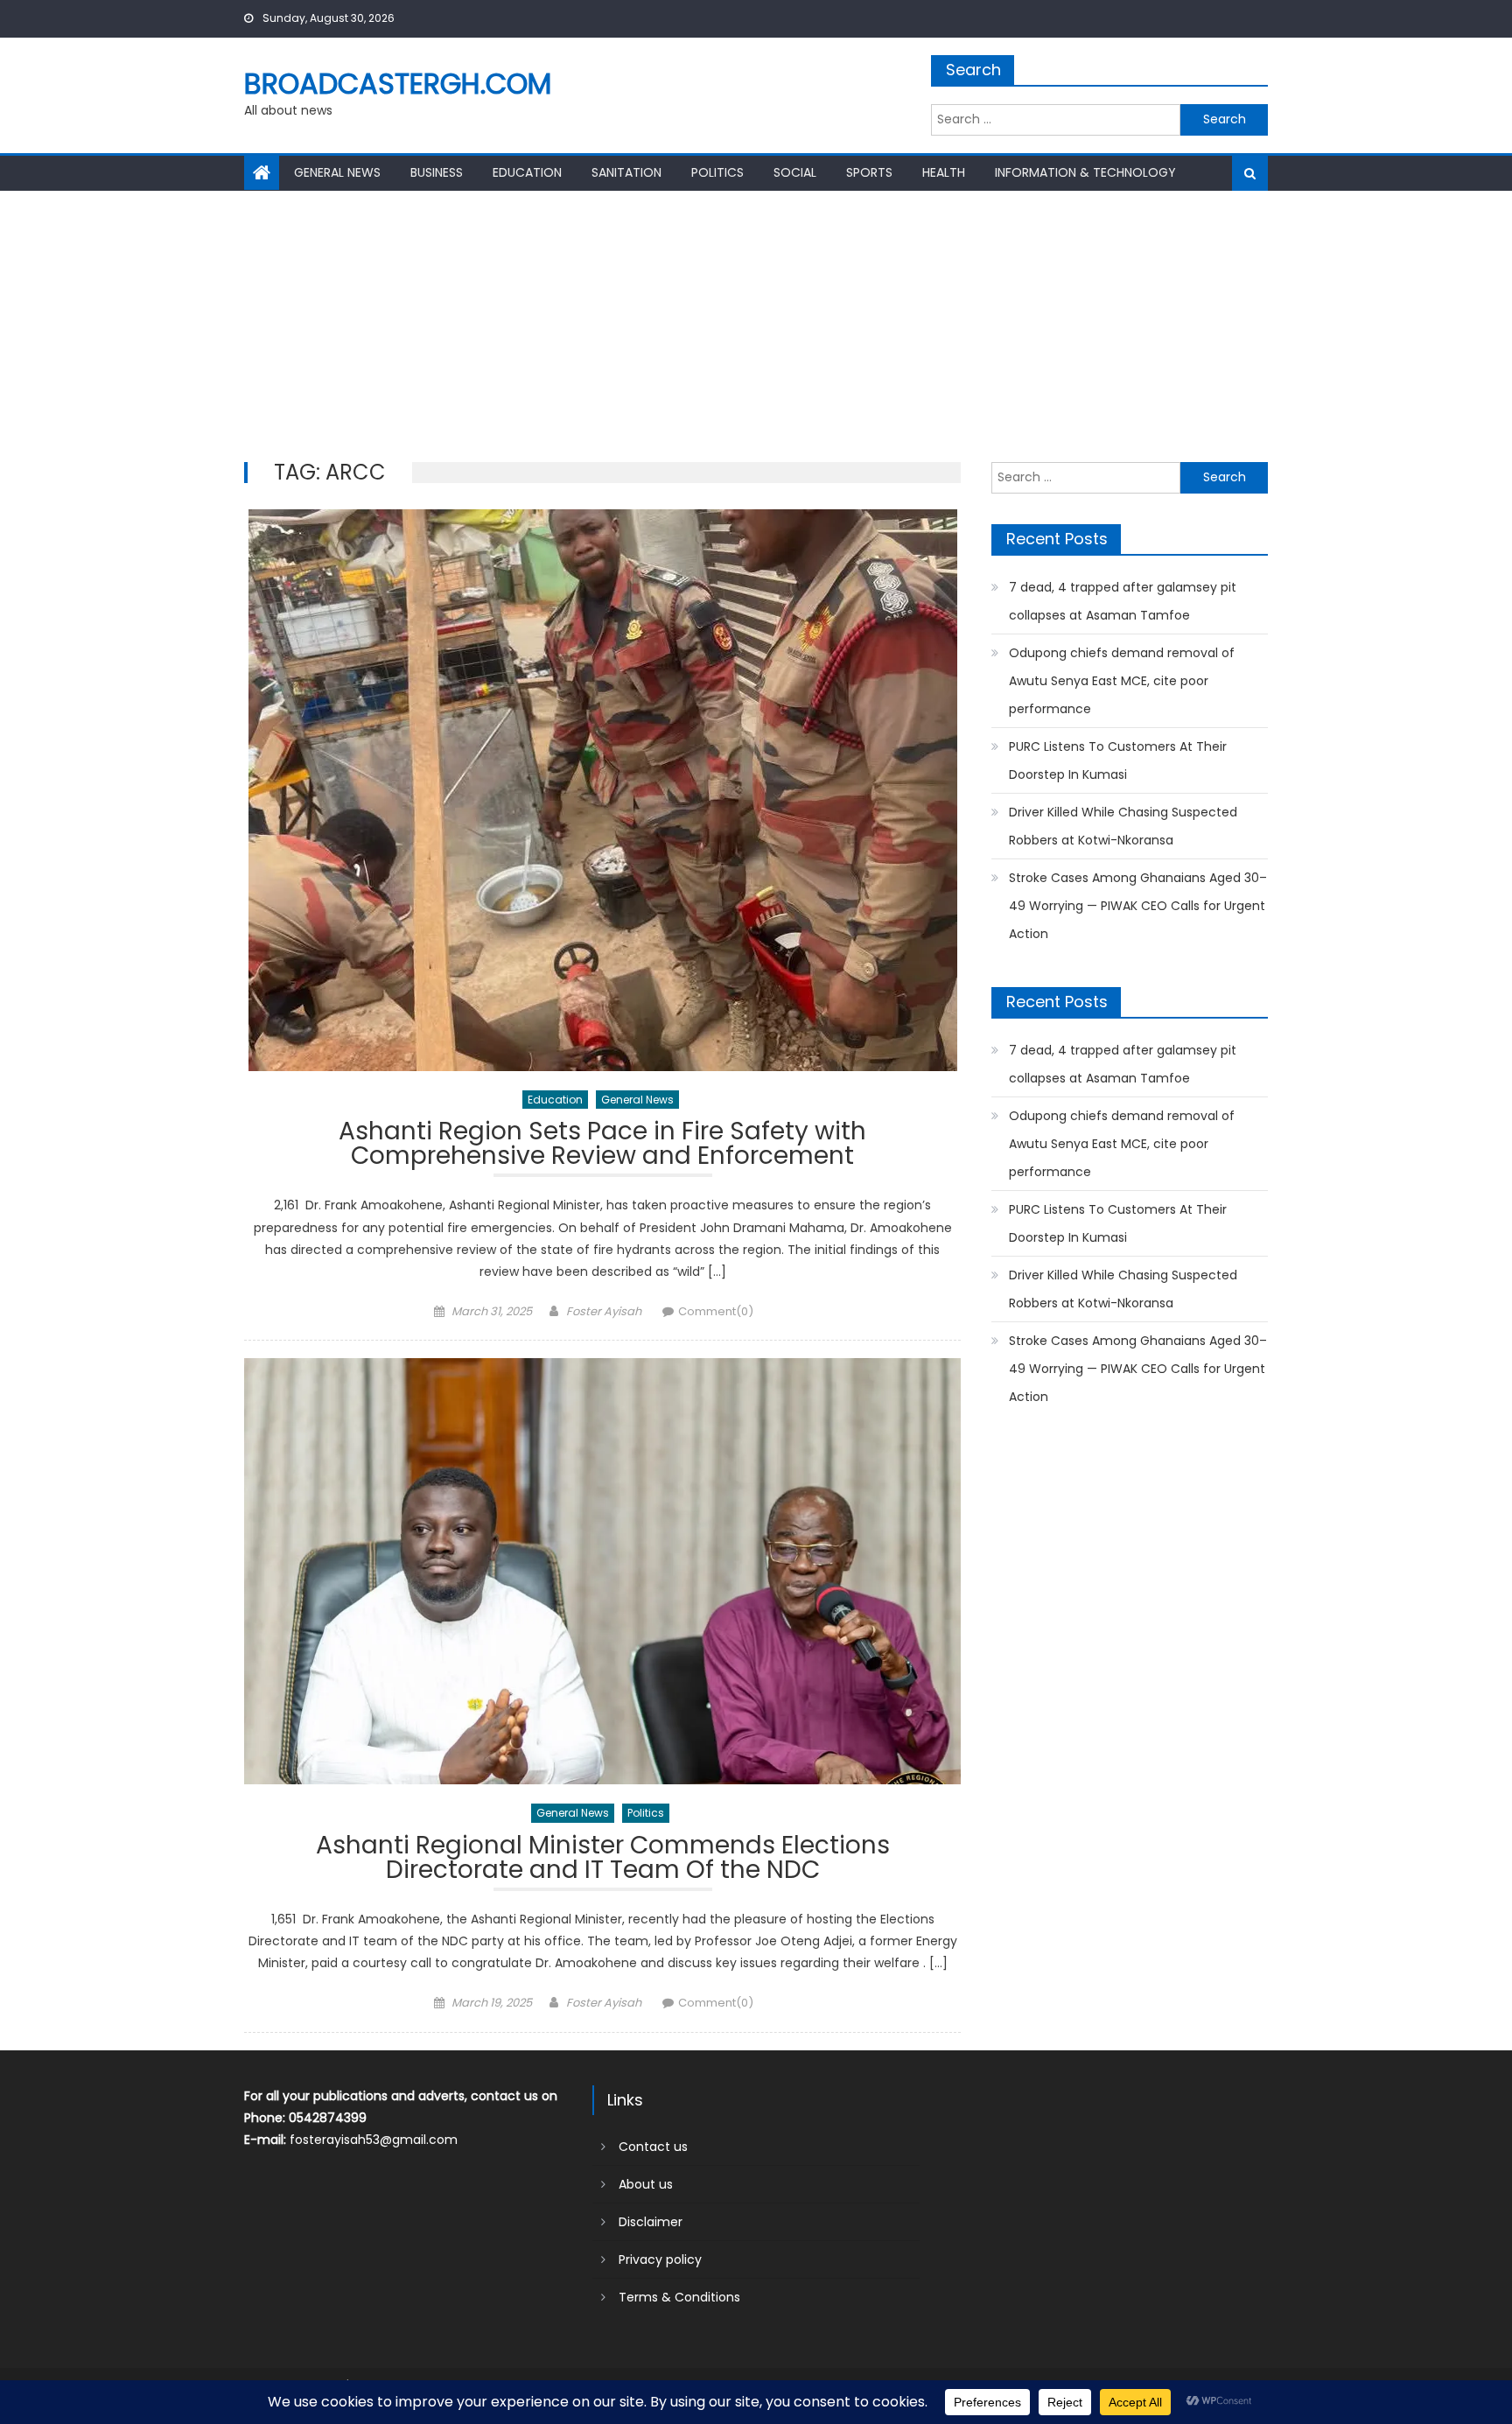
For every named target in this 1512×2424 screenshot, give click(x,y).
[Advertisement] (756, 322)
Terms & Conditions (679, 2297)
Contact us (653, 2147)
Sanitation (626, 172)
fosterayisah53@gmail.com (374, 2140)
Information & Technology (1085, 172)
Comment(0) (716, 1311)
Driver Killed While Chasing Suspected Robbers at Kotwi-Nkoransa (1123, 826)
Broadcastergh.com (398, 84)
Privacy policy (660, 2259)
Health (944, 172)
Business (437, 172)
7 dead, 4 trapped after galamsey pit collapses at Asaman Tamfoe (1123, 601)
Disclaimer (651, 2222)
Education (527, 172)
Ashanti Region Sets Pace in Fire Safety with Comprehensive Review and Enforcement (602, 1146)
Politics (717, 172)
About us (646, 2184)
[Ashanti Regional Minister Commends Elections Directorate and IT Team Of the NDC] (602, 1571)
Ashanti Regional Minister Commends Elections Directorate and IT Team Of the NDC (603, 1860)
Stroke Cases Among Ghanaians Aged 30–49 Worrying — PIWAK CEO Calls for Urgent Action (1138, 906)
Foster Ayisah (604, 1311)
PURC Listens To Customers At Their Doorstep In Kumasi (1118, 760)
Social (795, 172)
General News (337, 172)
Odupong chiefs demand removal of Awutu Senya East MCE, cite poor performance (1122, 681)
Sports (869, 172)
